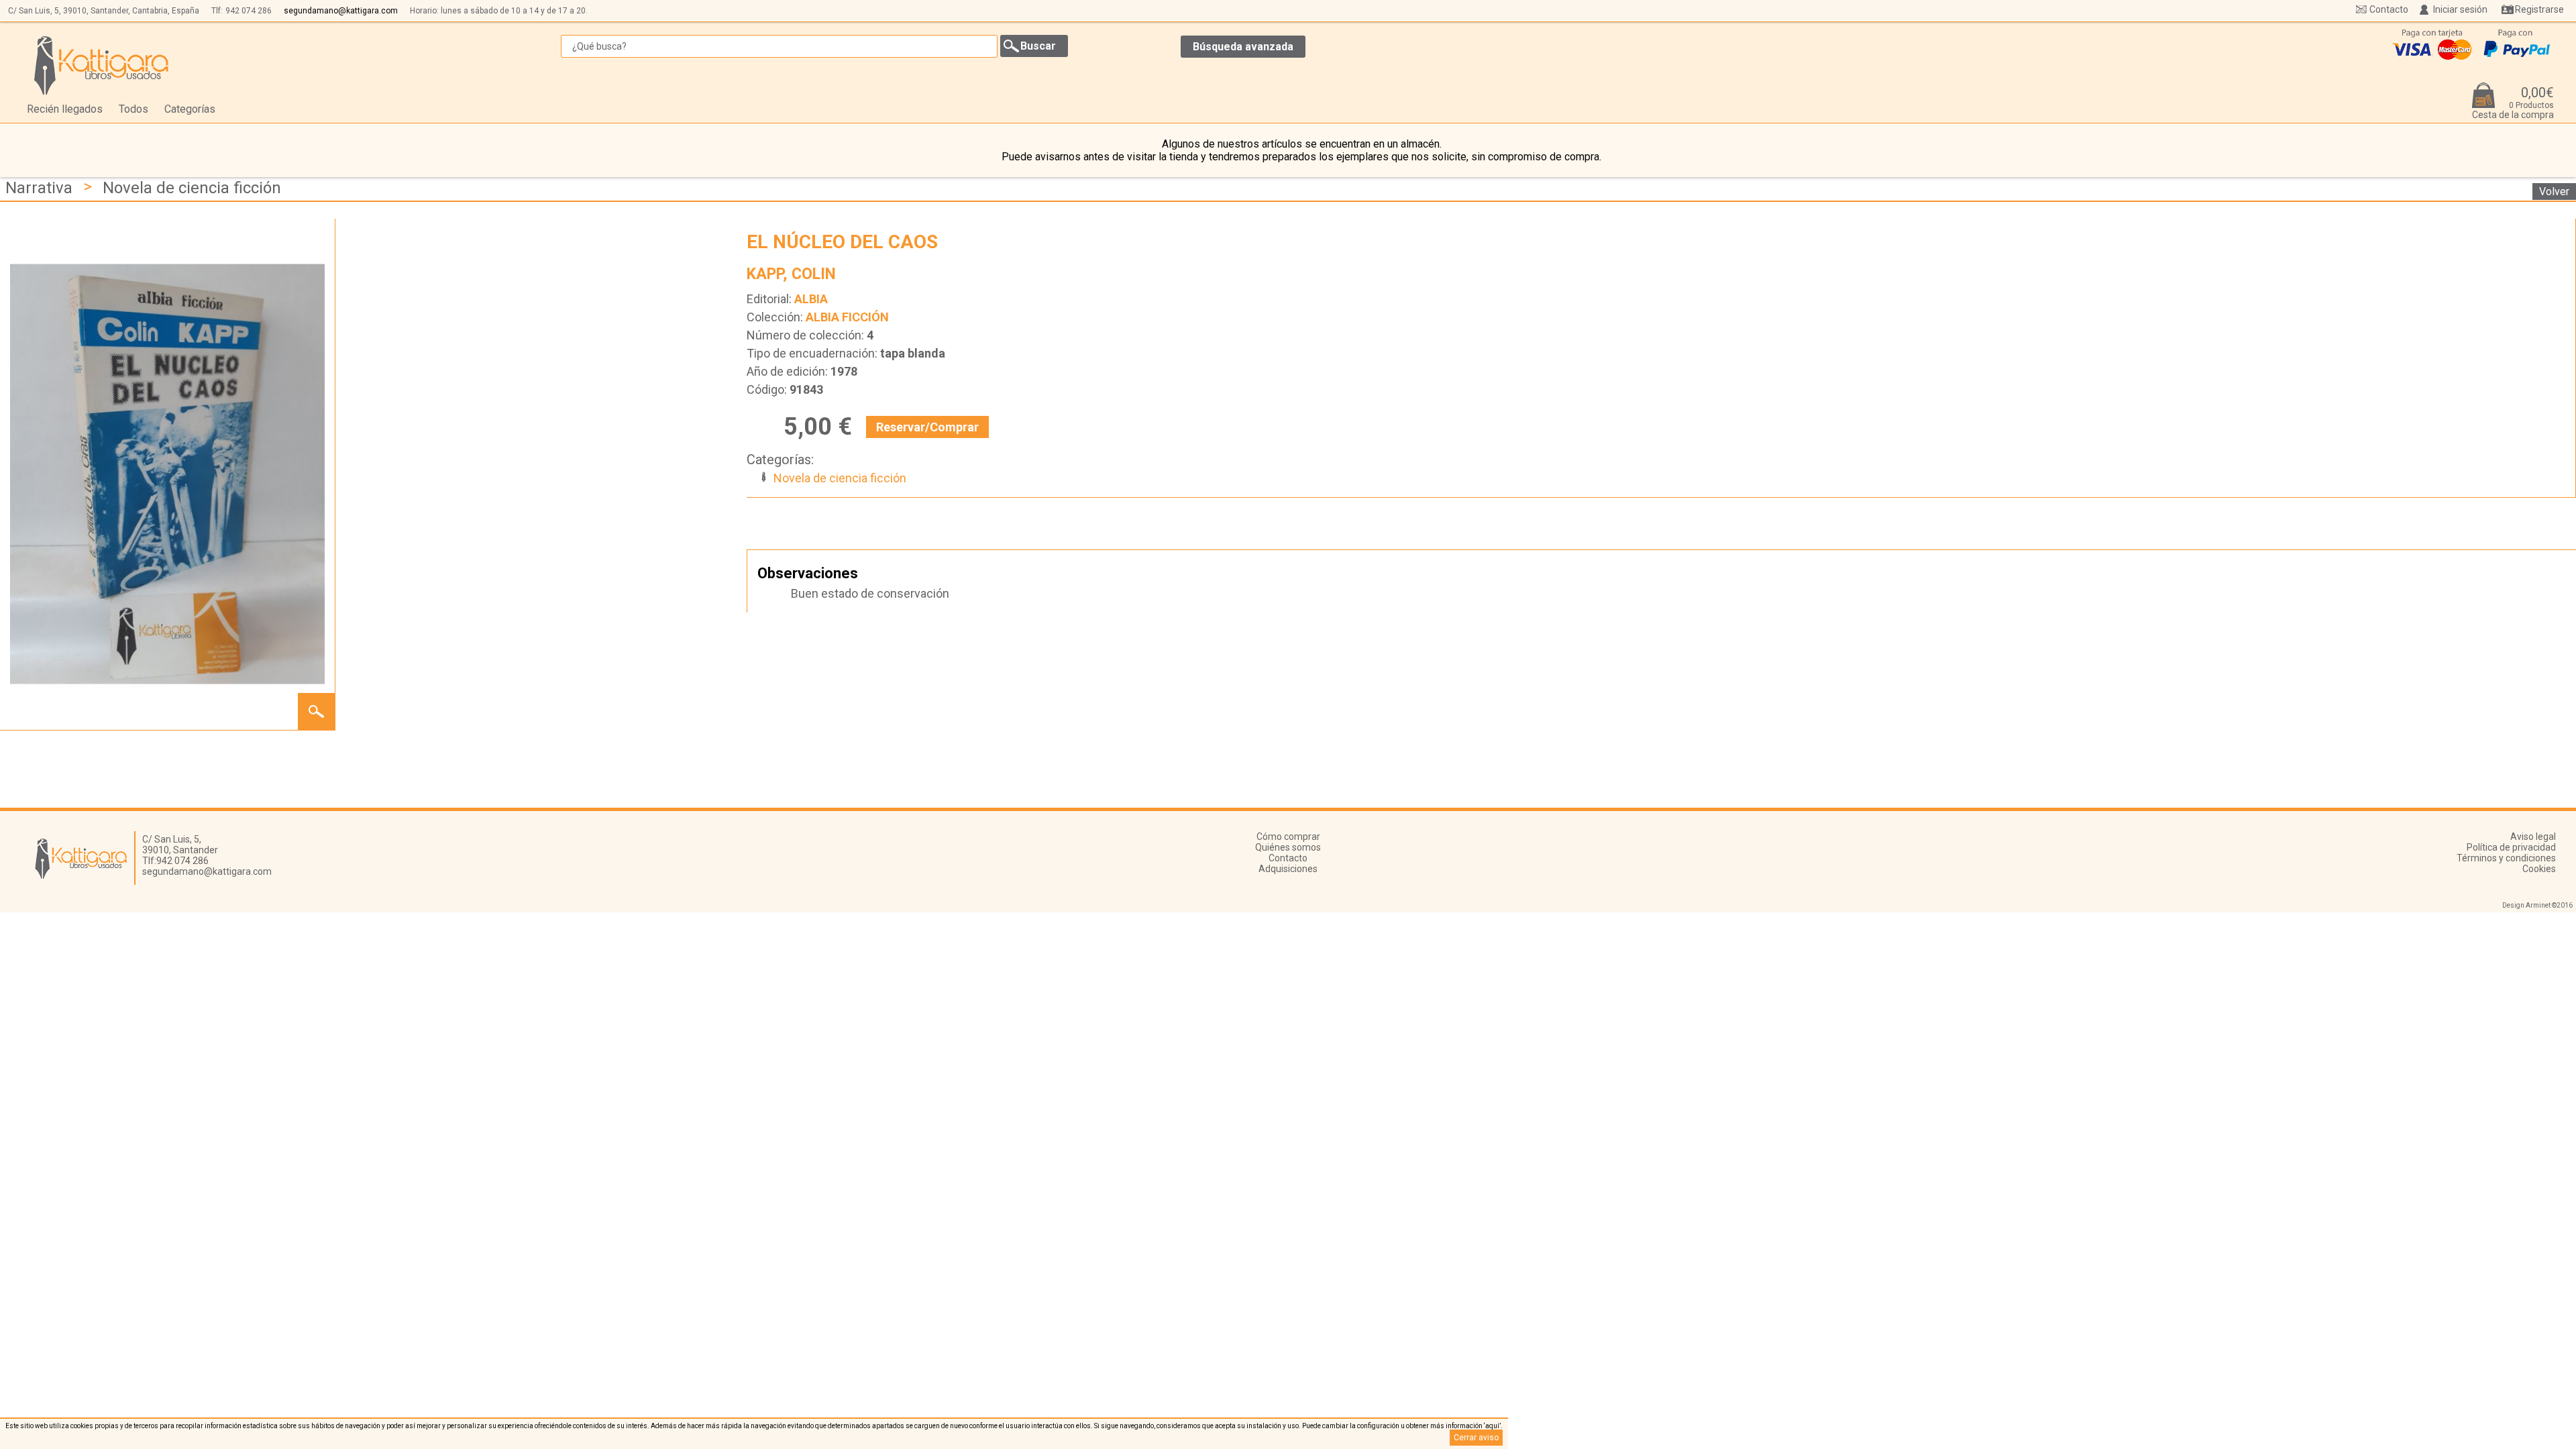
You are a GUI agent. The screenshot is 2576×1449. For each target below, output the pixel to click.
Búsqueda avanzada (1243, 47)
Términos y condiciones (2506, 858)
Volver (2554, 192)
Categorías (190, 109)
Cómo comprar (1288, 837)
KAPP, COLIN (791, 274)
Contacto (2389, 9)
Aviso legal (2533, 837)
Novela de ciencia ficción (192, 188)
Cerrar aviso (1476, 1438)
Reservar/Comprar (927, 427)
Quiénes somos (1288, 847)
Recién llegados (65, 109)
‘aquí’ (1492, 1426)
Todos (133, 109)
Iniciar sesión (2460, 9)
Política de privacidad (2511, 847)
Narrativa (39, 188)
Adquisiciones (1288, 869)
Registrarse (2539, 9)
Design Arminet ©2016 (2537, 905)
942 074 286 (249, 11)
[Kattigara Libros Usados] (102, 65)
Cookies (2539, 869)
